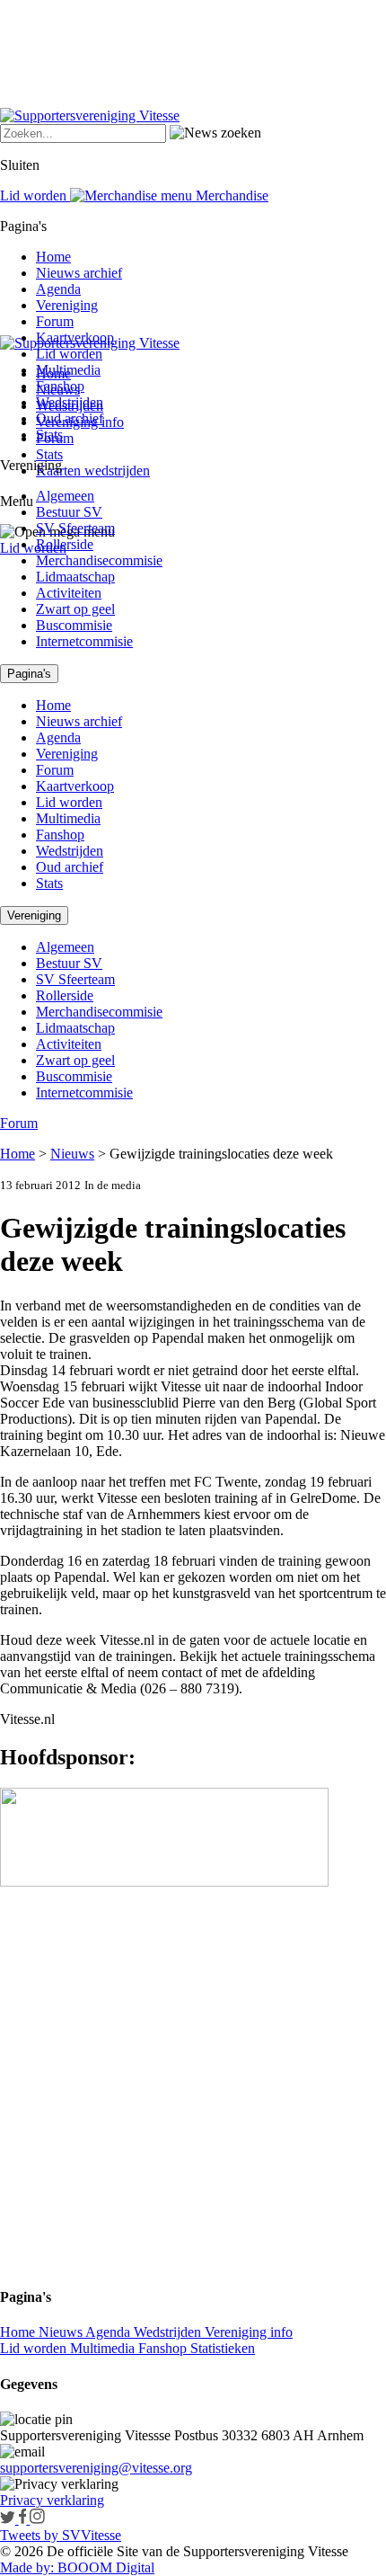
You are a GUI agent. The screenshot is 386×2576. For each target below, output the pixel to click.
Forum (55, 321)
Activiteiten (69, 593)
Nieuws (72, 1154)
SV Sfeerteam (75, 528)
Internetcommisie (84, 641)
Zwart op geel (75, 609)
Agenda (58, 289)
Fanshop (60, 386)
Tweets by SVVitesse (61, 2535)
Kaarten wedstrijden (93, 471)
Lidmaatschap (75, 577)
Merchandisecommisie (99, 560)
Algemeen (65, 496)
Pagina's (29, 674)
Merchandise (230, 195)
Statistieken (223, 2348)
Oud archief (70, 418)
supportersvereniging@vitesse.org (96, 2468)
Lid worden (33, 548)
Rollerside (65, 544)
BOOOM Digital (104, 2567)
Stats (49, 454)
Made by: (27, 2567)
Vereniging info (249, 2332)
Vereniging (67, 305)
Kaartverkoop (75, 338)
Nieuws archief (79, 273)
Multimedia (68, 370)
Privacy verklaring (52, 2500)
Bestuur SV (69, 512)
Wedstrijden (70, 402)
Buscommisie (74, 625)
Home (53, 257)
